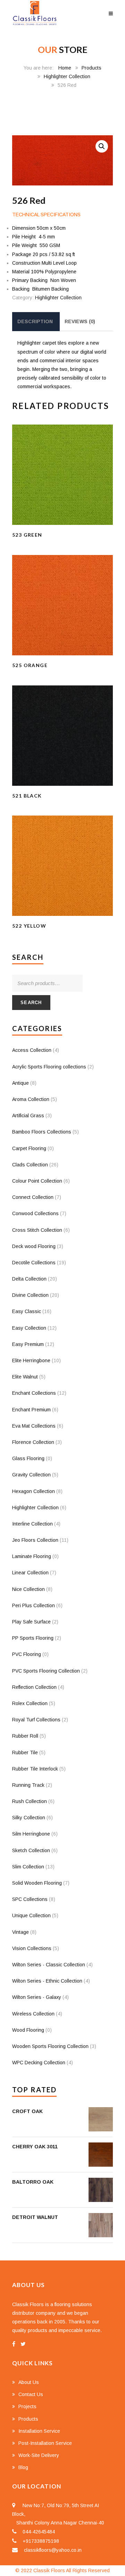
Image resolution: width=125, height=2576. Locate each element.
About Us (29, 2382)
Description (35, 321)
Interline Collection (32, 1524)
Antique (20, 1083)
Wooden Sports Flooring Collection (50, 2046)
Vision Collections (32, 1948)
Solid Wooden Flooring (37, 1883)
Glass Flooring (28, 1458)
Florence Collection (33, 1442)
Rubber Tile (25, 1753)
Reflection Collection (34, 1687)
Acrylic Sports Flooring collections (49, 1067)
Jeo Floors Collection (35, 1540)
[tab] (35, 322)
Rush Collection (30, 1801)
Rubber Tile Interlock (35, 1769)
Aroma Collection (31, 1099)
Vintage (20, 1932)
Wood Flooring (28, 2030)
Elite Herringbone (31, 1360)
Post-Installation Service (45, 2443)
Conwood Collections (35, 1213)
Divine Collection (30, 1295)
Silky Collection (29, 1818)
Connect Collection (33, 1197)
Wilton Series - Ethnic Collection (47, 1981)
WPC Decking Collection (39, 2063)
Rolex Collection (30, 1703)
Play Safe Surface (31, 1622)
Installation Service (39, 2431)
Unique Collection (31, 1915)
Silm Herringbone (31, 1834)
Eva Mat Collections (34, 1426)
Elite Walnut (25, 1377)
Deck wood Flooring (34, 1246)
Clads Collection (30, 1165)
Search (31, 1003)
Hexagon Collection (34, 1491)
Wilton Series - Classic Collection (49, 1965)
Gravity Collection (31, 1475)
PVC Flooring (27, 1654)
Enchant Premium (31, 1410)
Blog (23, 2467)
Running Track (28, 1785)
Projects (27, 2406)
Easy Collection (29, 1328)
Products (91, 68)
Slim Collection (28, 1867)
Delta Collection (29, 1279)
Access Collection (32, 1050)
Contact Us (31, 2394)
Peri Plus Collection (34, 1605)
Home (65, 68)
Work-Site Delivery (39, 2455)
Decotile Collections (34, 1263)
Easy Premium (28, 1344)
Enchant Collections (34, 1393)
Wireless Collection (33, 2014)
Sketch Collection (31, 1850)
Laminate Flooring (32, 1556)
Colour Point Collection (37, 1181)
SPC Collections (30, 1899)
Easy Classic (27, 1311)
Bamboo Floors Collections (42, 1132)
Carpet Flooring (29, 1148)
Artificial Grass (28, 1116)
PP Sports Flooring (33, 1638)
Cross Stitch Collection (37, 1230)
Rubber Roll (25, 1736)
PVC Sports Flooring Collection (46, 1671)
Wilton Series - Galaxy (37, 1997)
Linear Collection (30, 1573)
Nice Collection (28, 1589)
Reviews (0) (80, 321)
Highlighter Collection (67, 76)
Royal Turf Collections (36, 1720)
